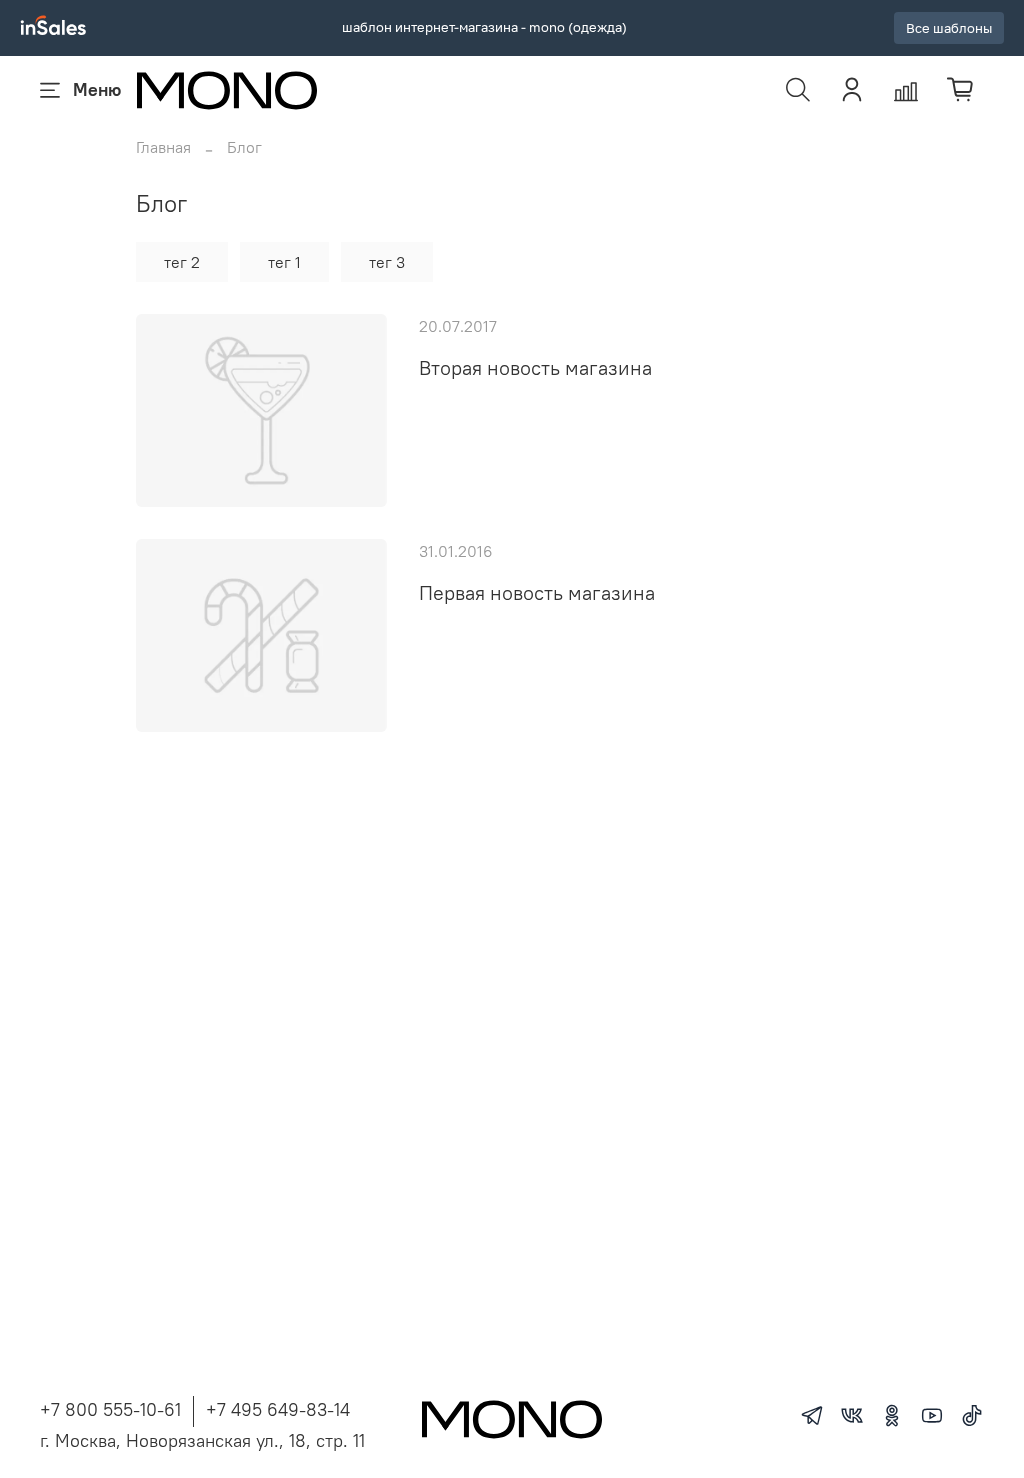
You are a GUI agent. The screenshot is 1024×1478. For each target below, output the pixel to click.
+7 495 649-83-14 (278, 1409)
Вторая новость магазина (535, 367)
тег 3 (387, 262)
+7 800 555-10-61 (110, 1409)
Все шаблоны (949, 28)
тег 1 (284, 262)
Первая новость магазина (537, 592)
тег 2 (182, 262)
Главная (163, 147)
